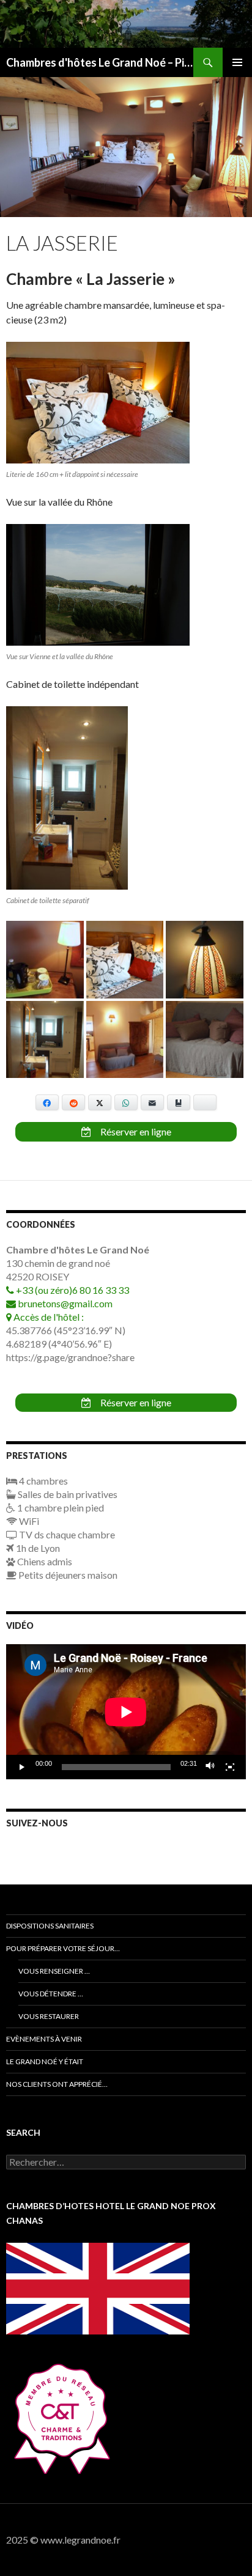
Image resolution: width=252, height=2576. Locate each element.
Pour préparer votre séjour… (63, 1948)
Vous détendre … (51, 1994)
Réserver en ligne (135, 1131)
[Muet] (210, 1767)
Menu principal (237, 62)
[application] (126, 1712)
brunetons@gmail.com (64, 1303)
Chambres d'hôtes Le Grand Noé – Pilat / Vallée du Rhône (100, 62)
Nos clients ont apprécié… (57, 2084)
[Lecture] (22, 1767)
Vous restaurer (49, 2016)
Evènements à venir (44, 2039)
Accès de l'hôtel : (48, 1317)
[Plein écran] (230, 1767)
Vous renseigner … (54, 1971)
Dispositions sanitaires (50, 1926)
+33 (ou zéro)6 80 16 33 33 (72, 1290)
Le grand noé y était (45, 2061)
